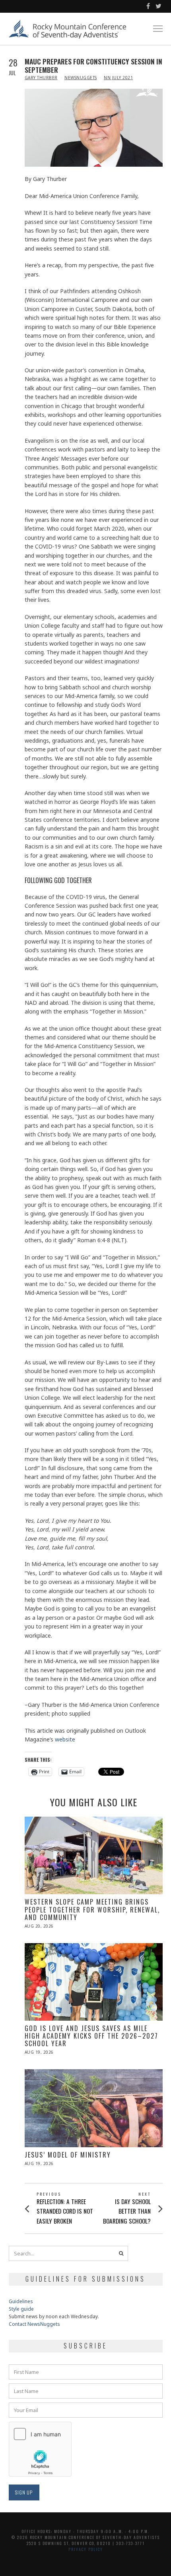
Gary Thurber (41, 78)
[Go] (121, 2253)
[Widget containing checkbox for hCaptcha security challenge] (40, 2449)
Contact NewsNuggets (34, 2324)
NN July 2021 (118, 78)
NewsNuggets (81, 78)
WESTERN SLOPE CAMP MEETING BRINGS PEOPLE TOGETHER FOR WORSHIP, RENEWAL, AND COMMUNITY (92, 1909)
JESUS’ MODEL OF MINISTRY (68, 2155)
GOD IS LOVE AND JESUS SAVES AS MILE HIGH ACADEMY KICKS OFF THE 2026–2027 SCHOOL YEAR (91, 2036)
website (65, 1739)
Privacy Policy (86, 2549)
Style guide (21, 2309)
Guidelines (21, 2301)
